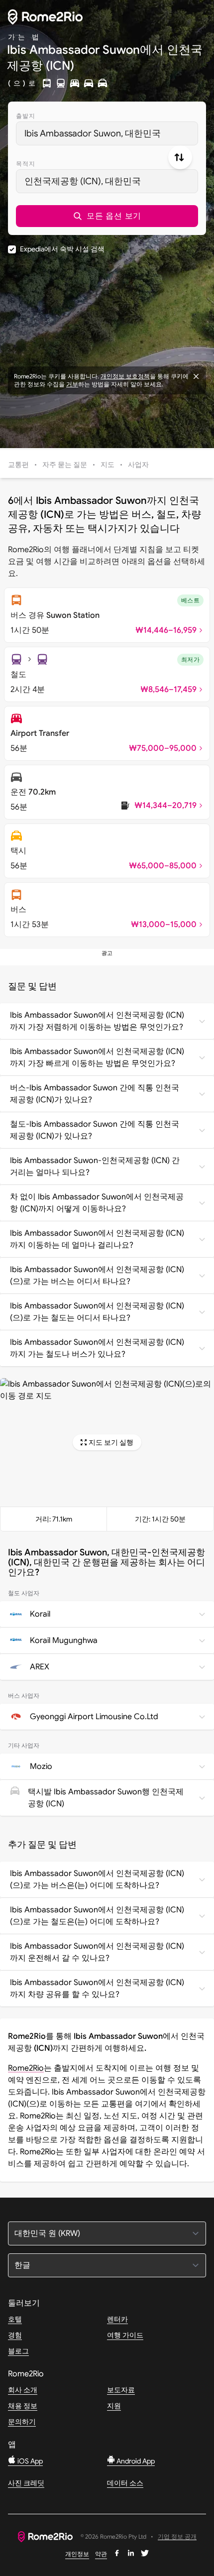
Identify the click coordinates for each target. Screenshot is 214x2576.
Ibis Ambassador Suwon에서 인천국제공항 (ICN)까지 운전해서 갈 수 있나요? (97, 1952)
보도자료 (121, 2390)
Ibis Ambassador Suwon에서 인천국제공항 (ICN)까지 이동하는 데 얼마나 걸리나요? (97, 1239)
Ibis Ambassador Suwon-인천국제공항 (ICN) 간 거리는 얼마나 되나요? (95, 1167)
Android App (135, 2461)
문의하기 (22, 2422)
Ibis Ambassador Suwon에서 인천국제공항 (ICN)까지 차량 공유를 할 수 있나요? (97, 1989)
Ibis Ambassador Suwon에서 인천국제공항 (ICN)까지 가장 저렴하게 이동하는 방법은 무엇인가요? (97, 1021)
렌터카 (117, 2319)
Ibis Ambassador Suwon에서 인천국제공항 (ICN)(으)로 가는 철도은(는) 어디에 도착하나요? (97, 1916)
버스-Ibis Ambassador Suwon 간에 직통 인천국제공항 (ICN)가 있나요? (95, 1094)
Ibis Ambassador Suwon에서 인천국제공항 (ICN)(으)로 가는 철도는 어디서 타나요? (97, 1312)
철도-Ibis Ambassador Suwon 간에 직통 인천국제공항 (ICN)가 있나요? (95, 1130)
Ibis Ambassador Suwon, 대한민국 (93, 133)
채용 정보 (23, 2406)
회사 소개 (23, 2390)
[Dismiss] (196, 376)
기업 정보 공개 (177, 2537)
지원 (114, 2406)
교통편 (18, 465)
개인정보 (77, 2554)
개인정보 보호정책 (125, 376)
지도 (107, 465)
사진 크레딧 (26, 2483)
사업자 (138, 465)
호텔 (15, 2319)
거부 (72, 384)
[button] (107, 216)
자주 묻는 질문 (65, 465)
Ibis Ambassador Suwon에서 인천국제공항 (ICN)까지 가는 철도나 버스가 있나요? (97, 1348)
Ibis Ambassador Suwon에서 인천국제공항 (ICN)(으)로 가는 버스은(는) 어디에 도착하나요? (97, 1879)
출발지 (26, 116)
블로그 (18, 2351)
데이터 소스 (125, 2483)
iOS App (29, 2461)
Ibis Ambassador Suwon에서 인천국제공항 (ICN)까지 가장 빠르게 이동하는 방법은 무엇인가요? (97, 1057)
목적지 (26, 164)
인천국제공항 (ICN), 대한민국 (83, 181)
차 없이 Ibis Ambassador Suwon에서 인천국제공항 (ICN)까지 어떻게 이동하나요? (97, 1203)
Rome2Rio (26, 2068)
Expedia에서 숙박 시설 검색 (62, 249)
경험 (15, 2335)
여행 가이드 (125, 2335)
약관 (101, 2554)
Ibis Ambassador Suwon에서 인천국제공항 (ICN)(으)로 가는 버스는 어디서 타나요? (97, 1276)
